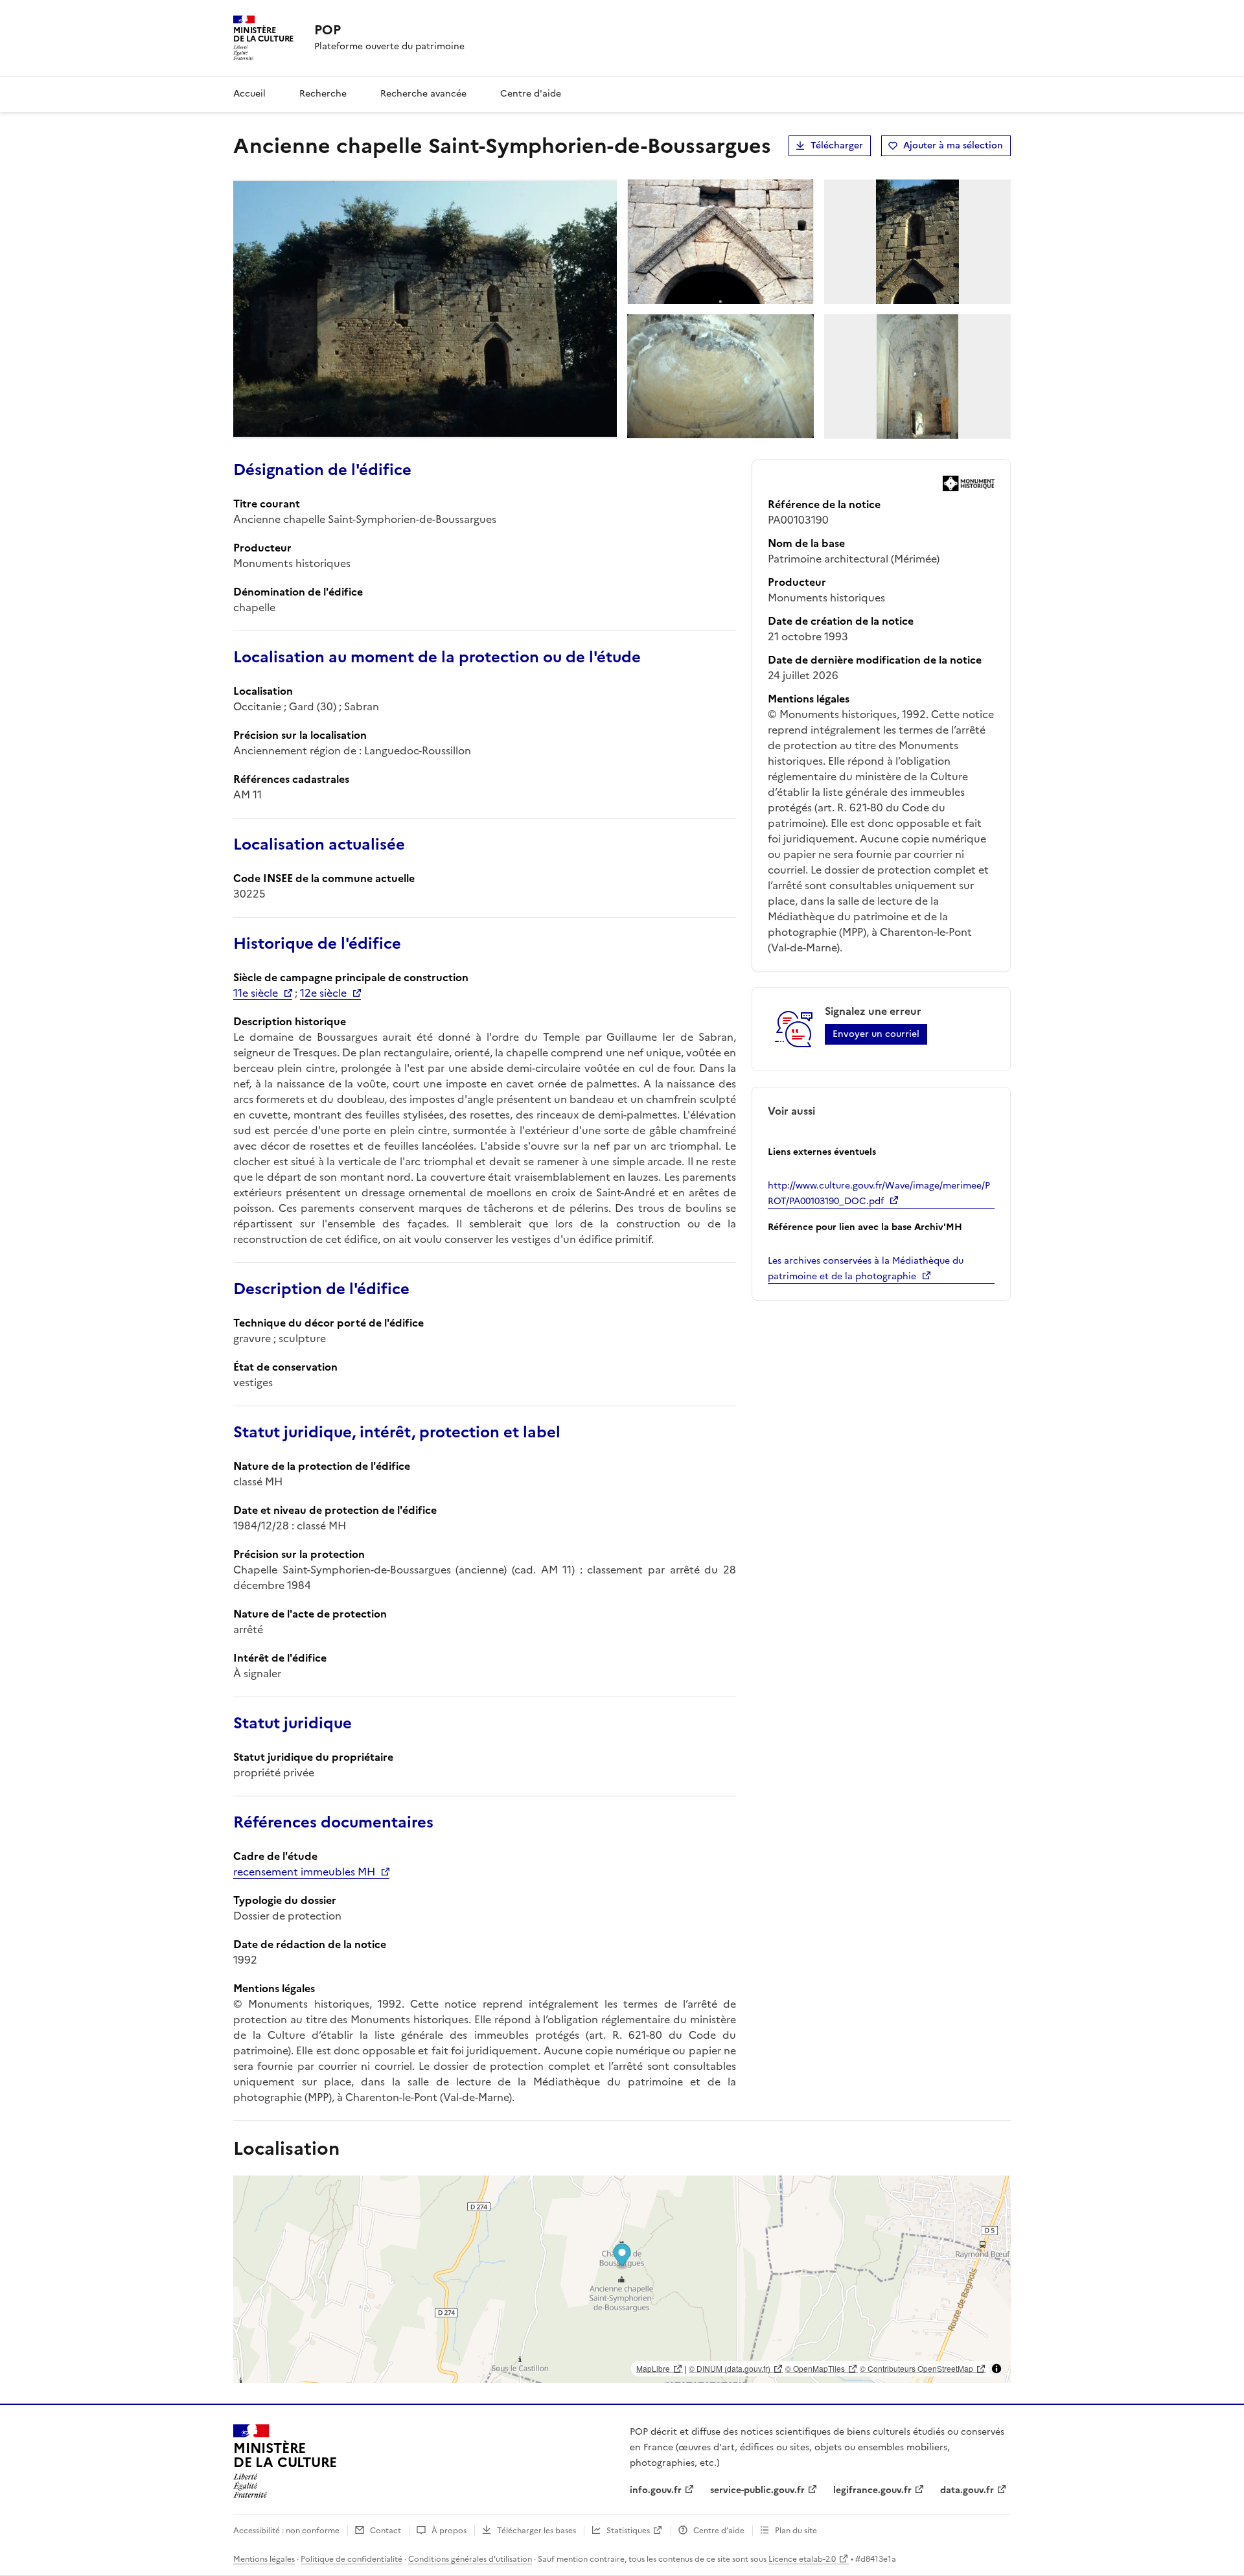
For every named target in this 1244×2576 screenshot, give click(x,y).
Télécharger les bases (536, 2531)
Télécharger (837, 145)
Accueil (249, 94)
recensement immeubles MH (304, 1872)
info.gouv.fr (656, 2490)
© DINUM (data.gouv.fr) (730, 2368)
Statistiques (628, 2531)
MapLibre (653, 2368)
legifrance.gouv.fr (872, 2490)
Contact (386, 2531)
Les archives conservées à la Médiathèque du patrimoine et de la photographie (866, 1269)
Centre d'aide (531, 94)
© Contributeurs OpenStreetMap (916, 2368)
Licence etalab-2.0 (802, 2559)
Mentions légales (264, 2559)
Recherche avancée (423, 94)
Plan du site (796, 2531)
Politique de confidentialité (351, 2559)
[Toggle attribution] (996, 2369)
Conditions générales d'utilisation (470, 2559)
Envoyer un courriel (876, 1034)
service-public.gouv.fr (757, 2490)
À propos (449, 2531)
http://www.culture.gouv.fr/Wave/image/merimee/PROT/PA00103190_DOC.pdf (879, 1193)
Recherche (323, 94)
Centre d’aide (719, 2531)
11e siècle (256, 993)
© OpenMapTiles (815, 2368)
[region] (622, 2279)
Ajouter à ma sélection (953, 145)
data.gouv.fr (967, 2490)
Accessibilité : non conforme (286, 2531)
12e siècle (323, 993)
